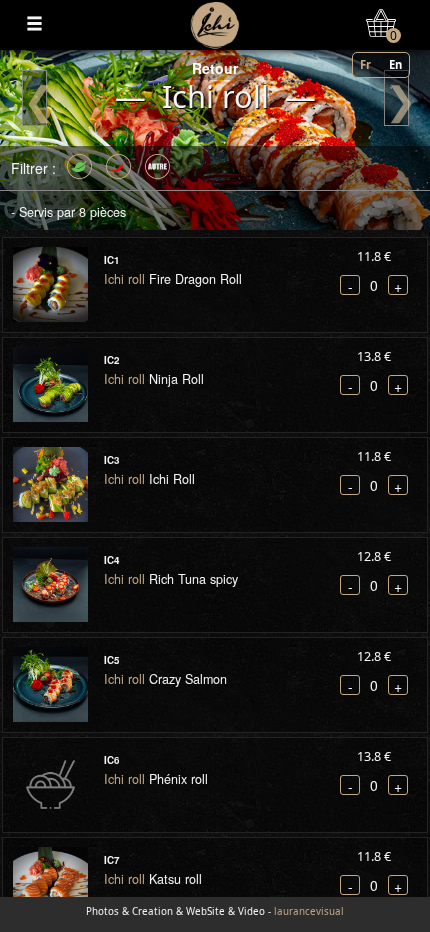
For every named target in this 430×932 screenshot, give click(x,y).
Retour (215, 68)
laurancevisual (309, 911)
